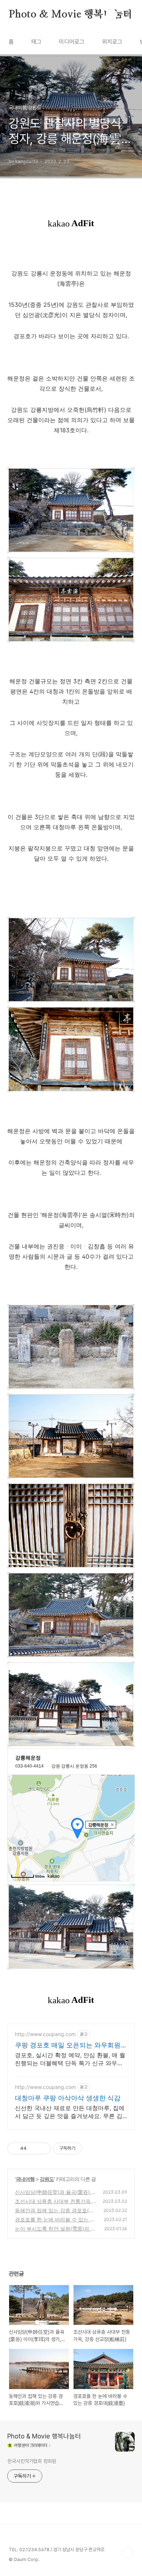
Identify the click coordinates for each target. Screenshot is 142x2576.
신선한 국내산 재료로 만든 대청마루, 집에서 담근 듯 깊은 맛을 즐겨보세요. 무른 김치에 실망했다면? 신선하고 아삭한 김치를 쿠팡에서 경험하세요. (70, 2112)
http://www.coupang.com (45, 2034)
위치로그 (112, 42)
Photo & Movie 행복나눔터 (71, 15)
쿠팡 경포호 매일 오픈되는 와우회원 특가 (68, 2045)
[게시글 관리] (42, 2148)
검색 (111, 15)
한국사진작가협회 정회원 (32, 2461)
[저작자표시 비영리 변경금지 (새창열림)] (92, 2148)
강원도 (47, 2179)
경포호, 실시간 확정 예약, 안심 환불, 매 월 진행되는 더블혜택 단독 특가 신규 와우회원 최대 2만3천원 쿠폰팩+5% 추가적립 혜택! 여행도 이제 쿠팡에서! (70, 2059)
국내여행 (25, 2179)
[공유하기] (33, 2148)
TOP (127, 2553)
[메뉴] (128, 14)
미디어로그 (72, 42)
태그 (36, 42)
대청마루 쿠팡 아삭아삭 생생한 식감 (68, 2098)
